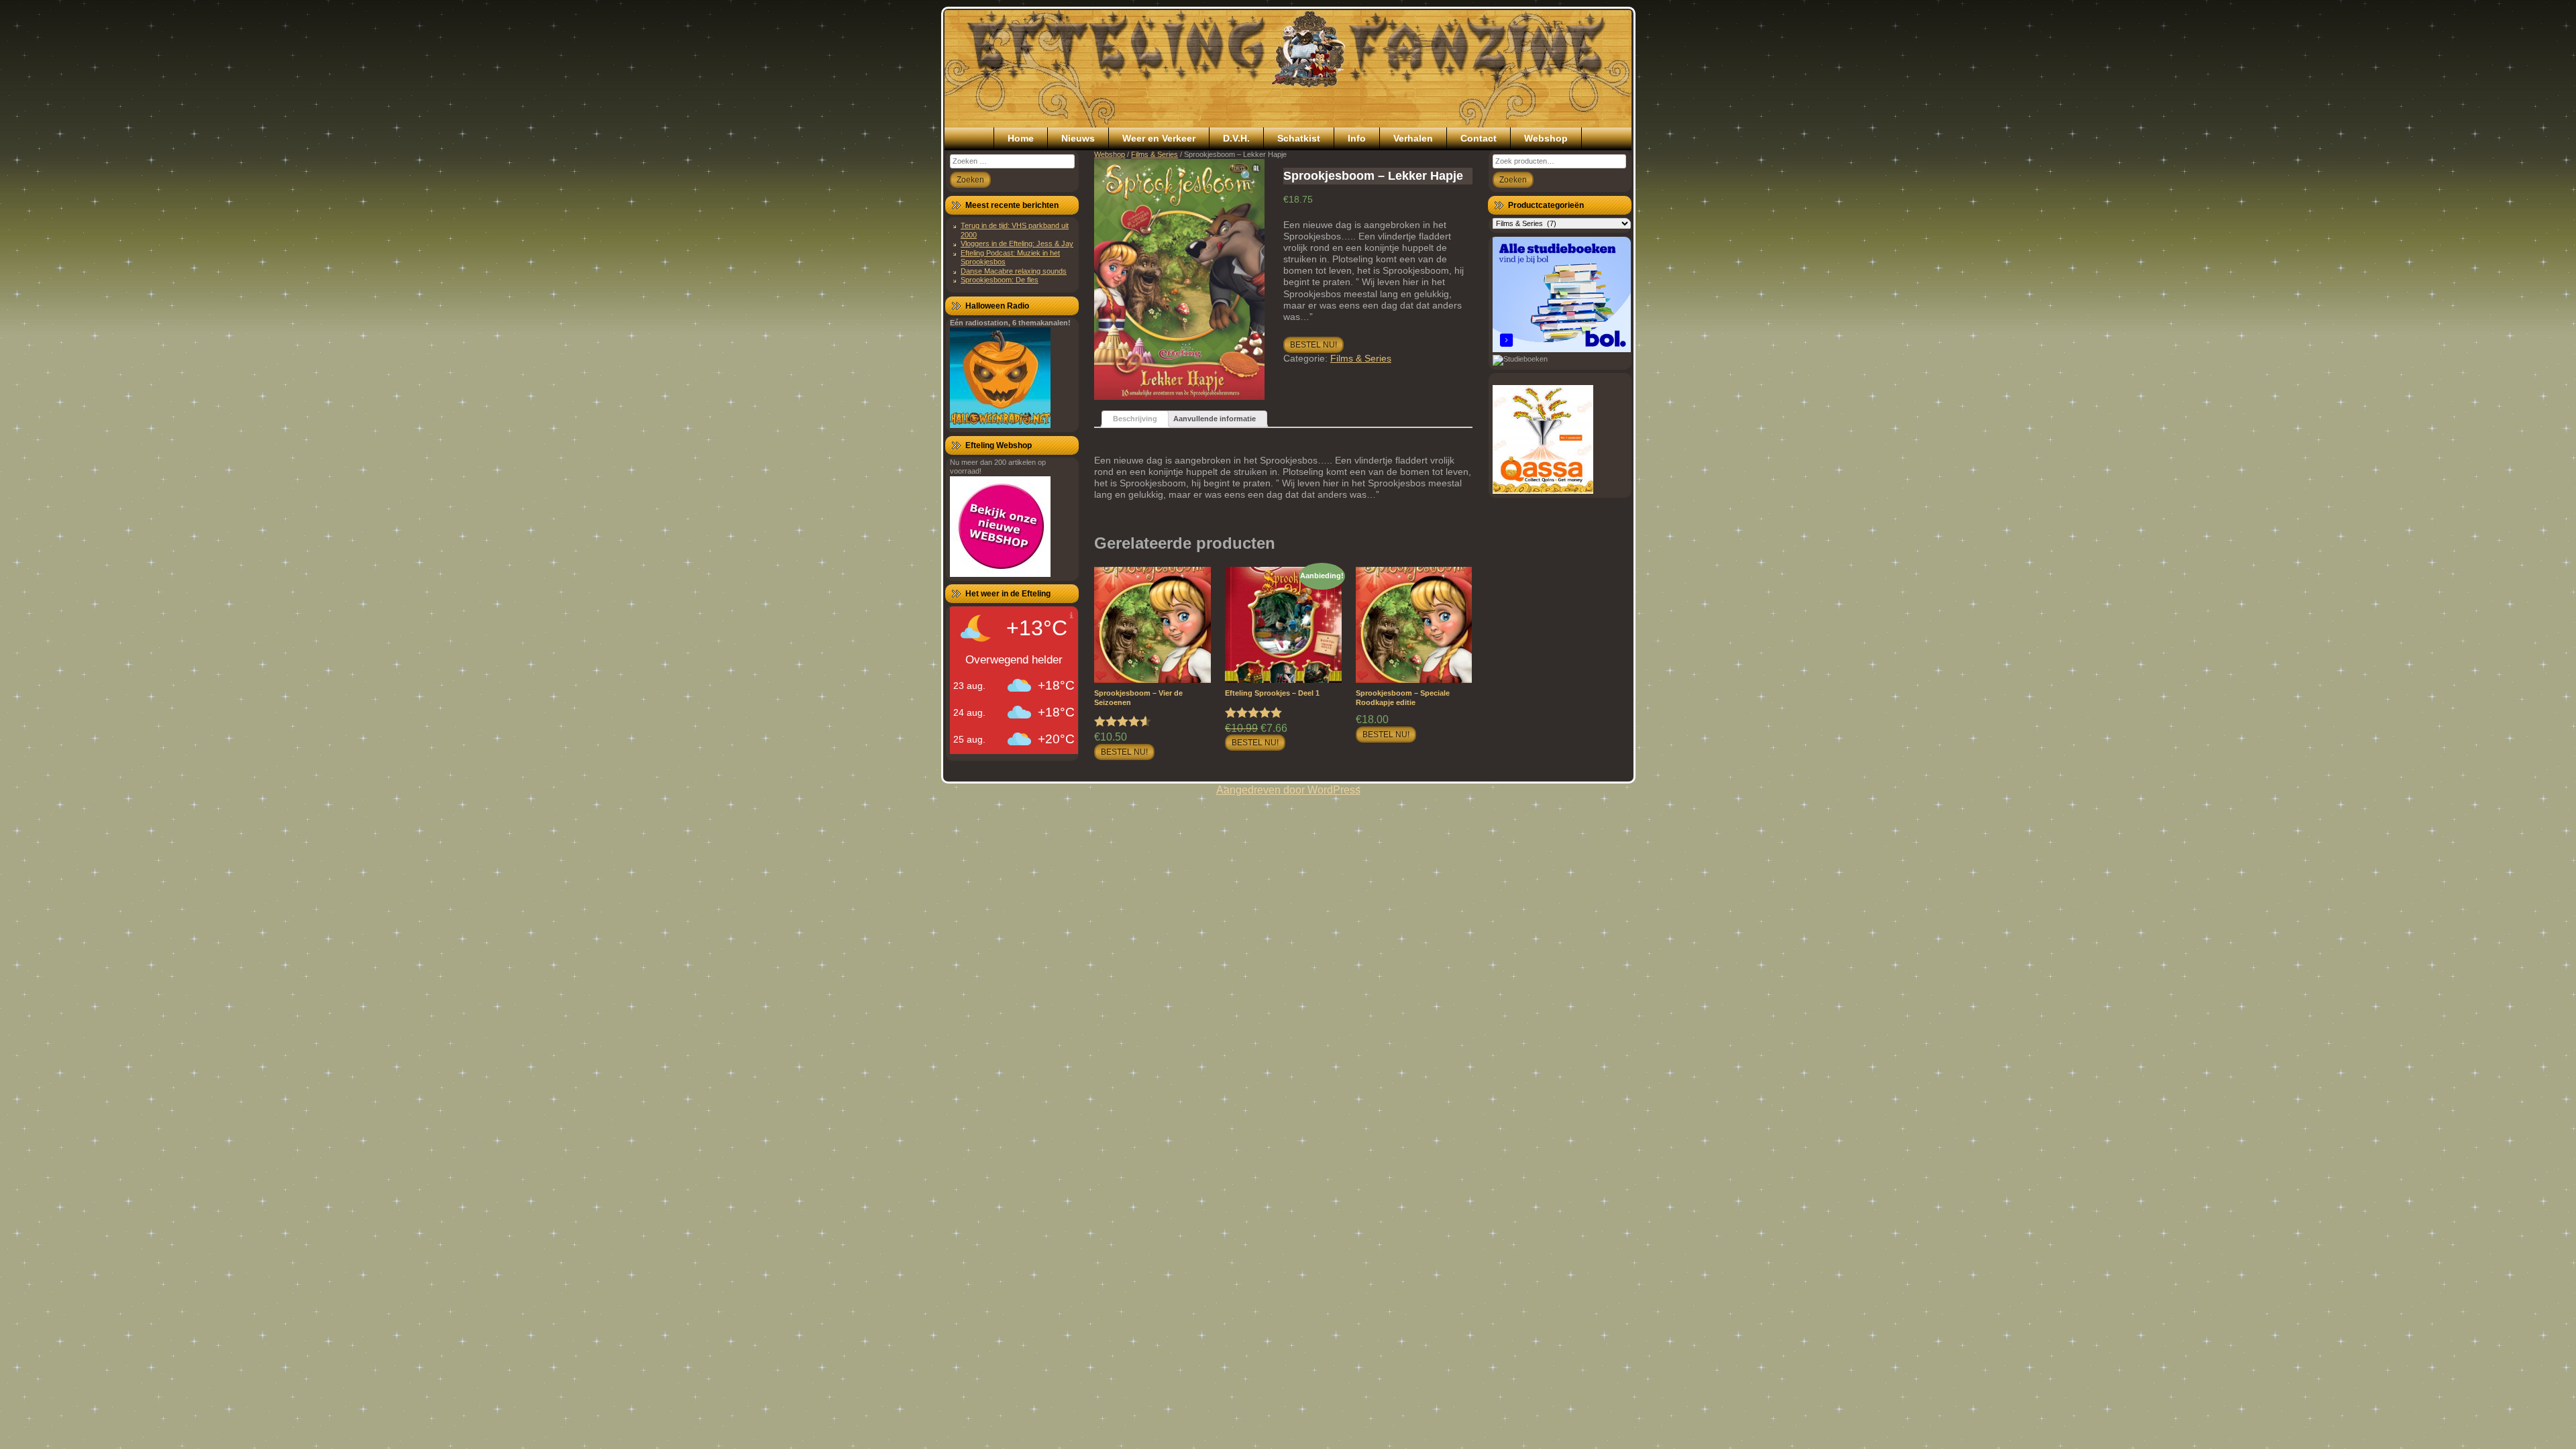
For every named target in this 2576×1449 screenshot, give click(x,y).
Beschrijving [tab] (1135, 419)
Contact (1479, 138)
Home (1021, 138)
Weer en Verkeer (1159, 138)
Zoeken (1513, 180)
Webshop (1546, 138)
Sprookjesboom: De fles (1000, 280)
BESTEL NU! (1313, 345)
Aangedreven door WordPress (1288, 790)
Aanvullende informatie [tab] (1215, 419)
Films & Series (1155, 154)
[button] (1247, 176)
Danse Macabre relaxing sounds (1014, 271)
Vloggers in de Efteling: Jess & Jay (1017, 244)
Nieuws (1078, 138)
